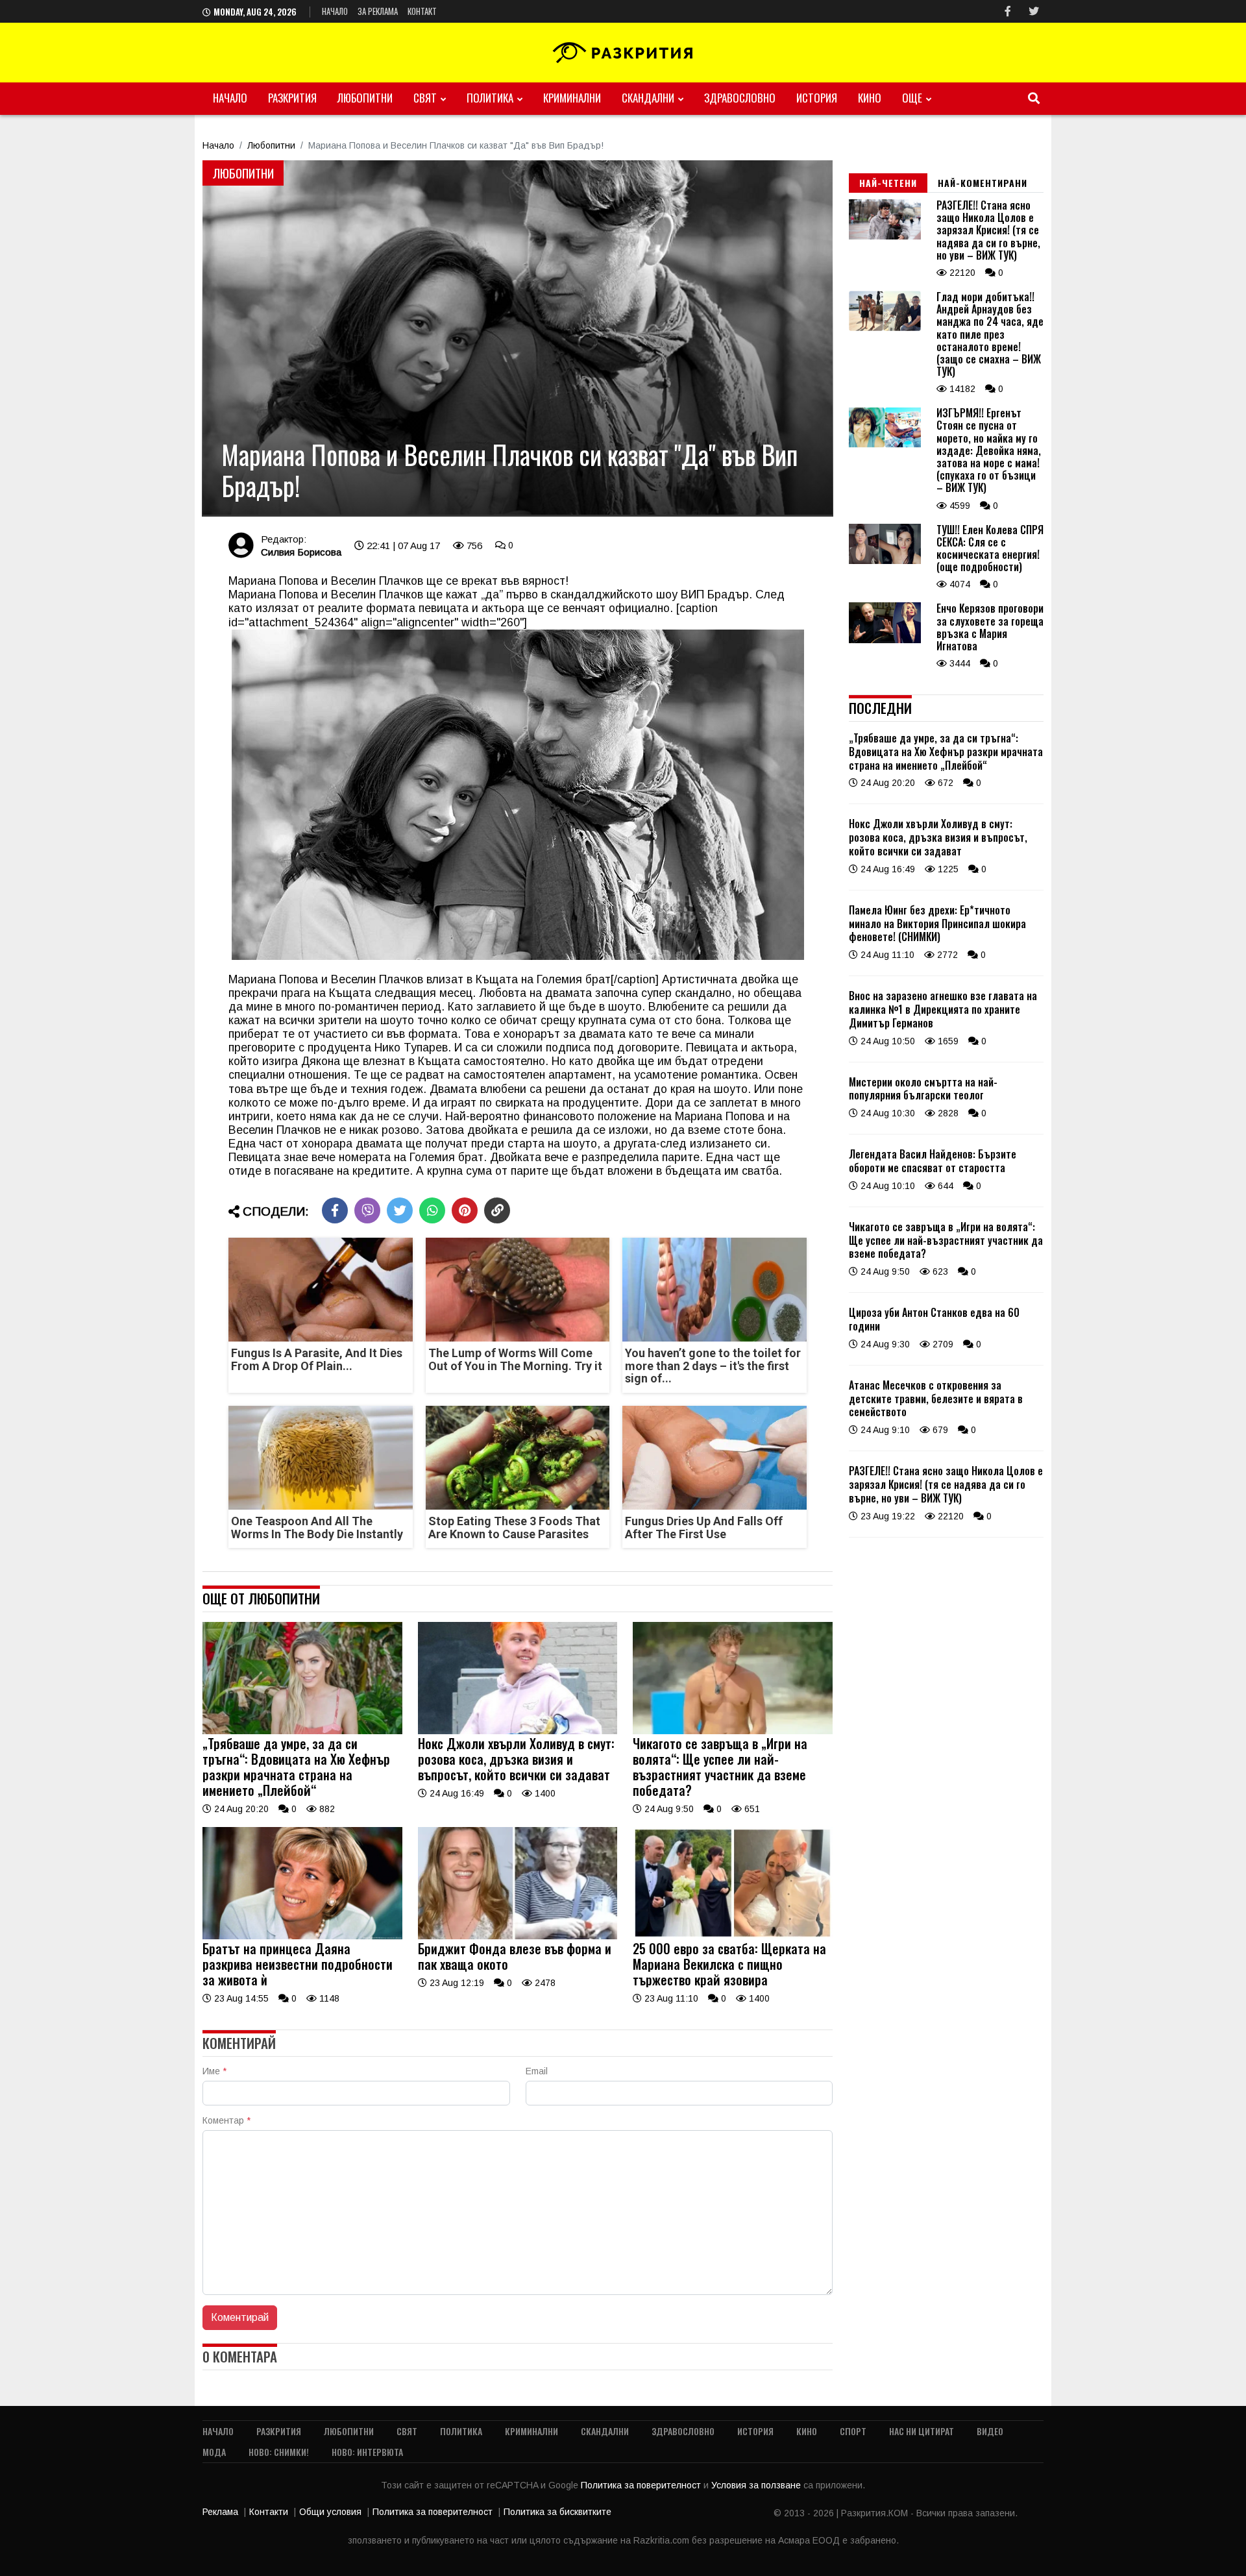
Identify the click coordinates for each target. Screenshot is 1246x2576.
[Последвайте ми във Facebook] (1008, 11)
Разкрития (292, 98)
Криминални (572, 98)
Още (912, 98)
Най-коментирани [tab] (983, 183)
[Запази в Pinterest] (465, 1210)
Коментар (226, 2120)
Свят (425, 98)
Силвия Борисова (301, 552)
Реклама (220, 2512)
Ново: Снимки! (279, 2452)
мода (214, 2452)
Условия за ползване (757, 2485)
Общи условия (330, 2512)
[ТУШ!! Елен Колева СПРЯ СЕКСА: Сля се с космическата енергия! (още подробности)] (885, 561)
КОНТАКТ (422, 11)
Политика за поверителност (642, 2485)
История (817, 98)
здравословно (740, 98)
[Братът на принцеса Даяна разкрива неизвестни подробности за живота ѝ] (302, 1936)
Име (214, 2071)
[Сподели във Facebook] (335, 1210)
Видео (990, 2431)
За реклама (378, 11)
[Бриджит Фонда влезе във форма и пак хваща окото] (518, 1936)
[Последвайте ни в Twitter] (1034, 11)
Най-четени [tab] (888, 183)
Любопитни (365, 98)
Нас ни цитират (922, 2431)
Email (537, 2071)
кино (870, 98)
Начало (335, 11)
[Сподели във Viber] (367, 1210)
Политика (490, 98)
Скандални (648, 98)
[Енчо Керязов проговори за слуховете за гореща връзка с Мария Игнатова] (885, 640)
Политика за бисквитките (557, 2512)
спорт (853, 2431)
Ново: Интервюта (367, 2452)
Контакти (269, 2512)
